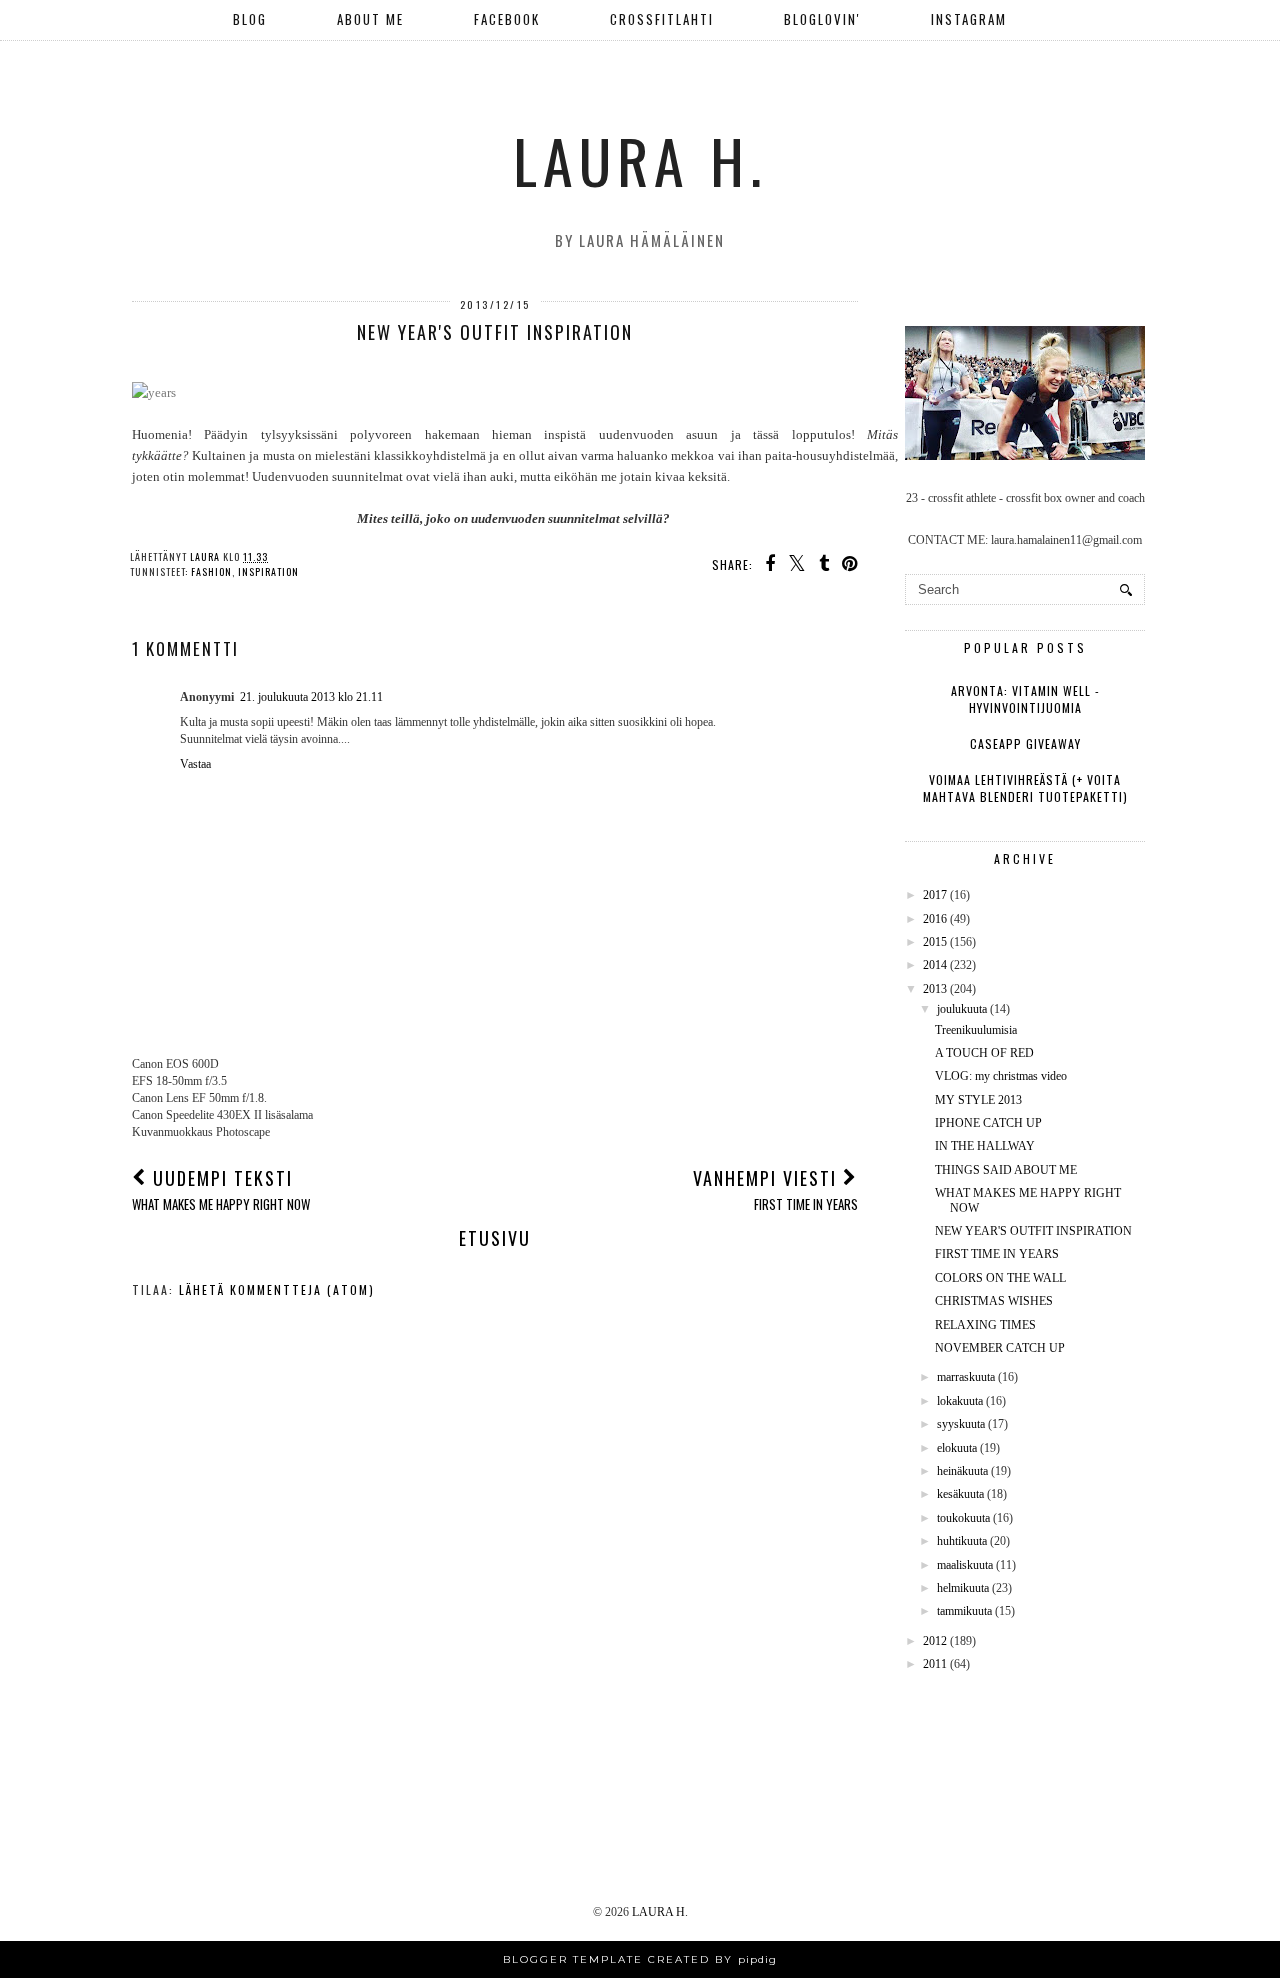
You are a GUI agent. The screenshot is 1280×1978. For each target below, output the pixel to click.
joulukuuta (962, 1009)
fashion (211, 571)
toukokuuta (963, 1518)
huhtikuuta (962, 1541)
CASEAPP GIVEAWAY (1025, 743)
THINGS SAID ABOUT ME (1006, 1170)
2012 (935, 1641)
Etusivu (495, 1238)
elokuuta (957, 1448)
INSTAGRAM (969, 19)
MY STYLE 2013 (978, 1100)
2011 (935, 1664)
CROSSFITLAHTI (662, 19)
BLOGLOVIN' (822, 19)
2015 (935, 942)
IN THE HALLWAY (985, 1146)
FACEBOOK (507, 19)
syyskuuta (961, 1424)
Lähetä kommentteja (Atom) (277, 1289)
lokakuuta (960, 1401)
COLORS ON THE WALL (1000, 1278)
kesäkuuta (960, 1494)
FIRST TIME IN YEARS (997, 1254)
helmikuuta (963, 1588)
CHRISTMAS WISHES (994, 1301)
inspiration (268, 571)
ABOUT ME (370, 19)
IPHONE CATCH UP (988, 1123)
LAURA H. (640, 159)
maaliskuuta (965, 1565)
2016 (935, 919)
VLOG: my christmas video (1001, 1076)
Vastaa (195, 764)
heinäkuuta (962, 1471)
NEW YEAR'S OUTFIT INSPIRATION (1033, 1231)
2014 (935, 965)
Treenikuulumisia (976, 1030)
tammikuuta (964, 1611)
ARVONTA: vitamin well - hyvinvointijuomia (1025, 699)
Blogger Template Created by (640, 1959)
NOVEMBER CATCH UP (1000, 1348)
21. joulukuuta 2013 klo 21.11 (311, 697)
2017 (935, 895)
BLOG (250, 19)
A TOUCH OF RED (984, 1053)
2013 (935, 989)
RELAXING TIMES (985, 1325)
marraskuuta (966, 1377)
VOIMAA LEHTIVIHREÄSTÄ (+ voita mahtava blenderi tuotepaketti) (1025, 788)
